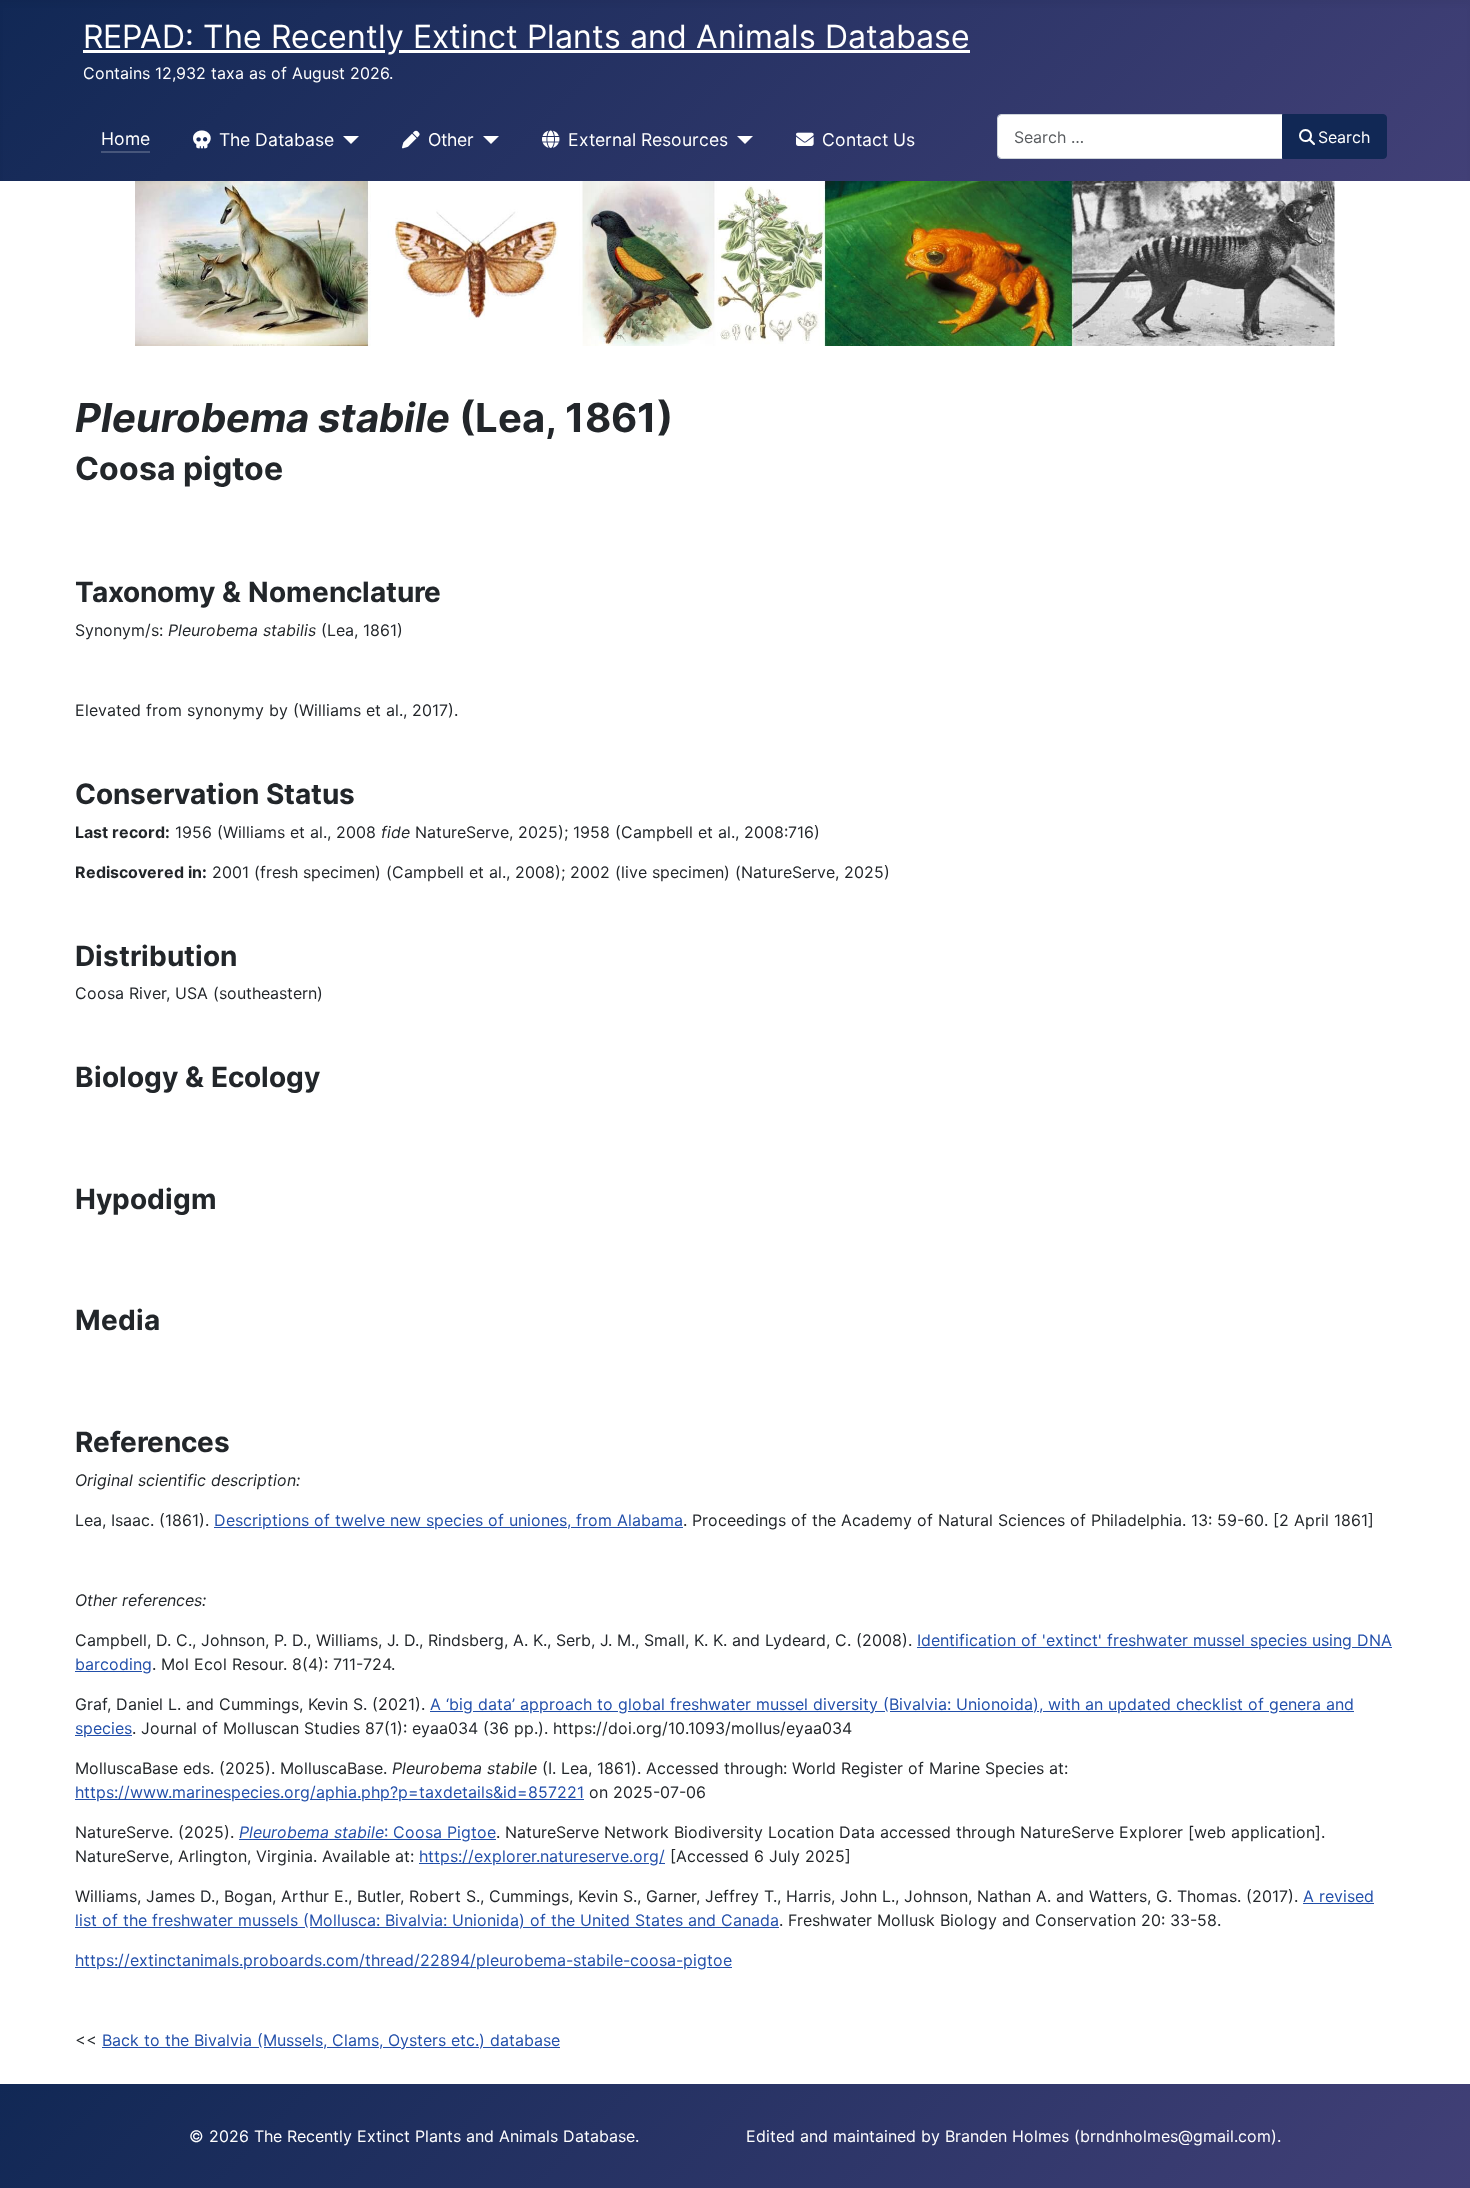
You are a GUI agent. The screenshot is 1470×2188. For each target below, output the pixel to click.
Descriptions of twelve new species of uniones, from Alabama (448, 1520)
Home (125, 138)
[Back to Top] (1435, 2151)
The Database (276, 139)
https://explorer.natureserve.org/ (542, 1856)
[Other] (486, 140)
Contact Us (868, 139)
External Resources (648, 139)
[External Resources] (740, 140)
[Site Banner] (735, 263)
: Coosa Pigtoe (367, 1832)
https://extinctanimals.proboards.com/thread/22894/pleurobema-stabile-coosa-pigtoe (403, 1960)
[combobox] (1140, 136)
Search (1344, 137)
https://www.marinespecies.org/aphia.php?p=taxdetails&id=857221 (329, 1792)
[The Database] (346, 140)
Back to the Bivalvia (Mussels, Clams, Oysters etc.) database (331, 2040)
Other (451, 139)
